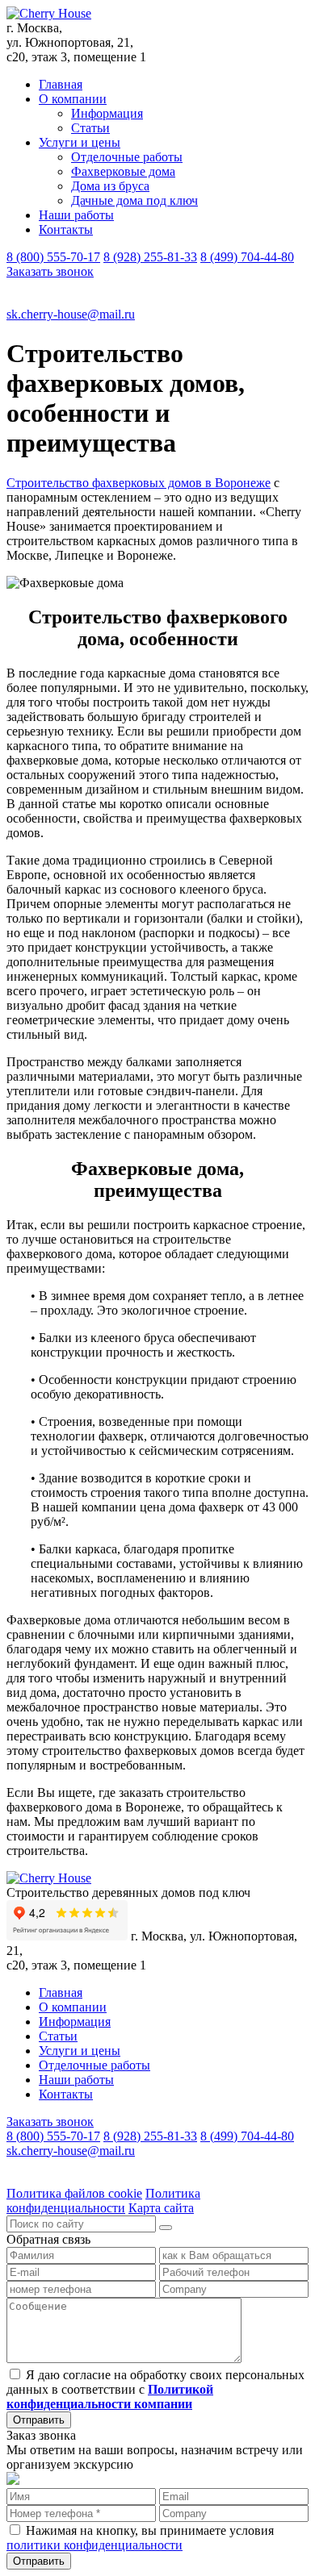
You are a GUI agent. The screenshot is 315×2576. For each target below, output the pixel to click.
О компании (73, 99)
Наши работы (76, 215)
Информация (107, 113)
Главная (61, 84)
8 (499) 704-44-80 (247, 257)
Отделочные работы (127, 157)
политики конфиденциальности (94, 2545)
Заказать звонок (50, 271)
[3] (166, 2228)
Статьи (90, 128)
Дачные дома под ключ (134, 200)
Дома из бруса (110, 186)
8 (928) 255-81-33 (150, 257)
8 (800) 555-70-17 (53, 257)
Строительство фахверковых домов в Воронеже (139, 483)
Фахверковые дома (123, 171)
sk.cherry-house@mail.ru (71, 314)
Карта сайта (161, 2208)
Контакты (66, 229)
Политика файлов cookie (74, 2193)
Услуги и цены (80, 142)
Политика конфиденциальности (103, 2201)
